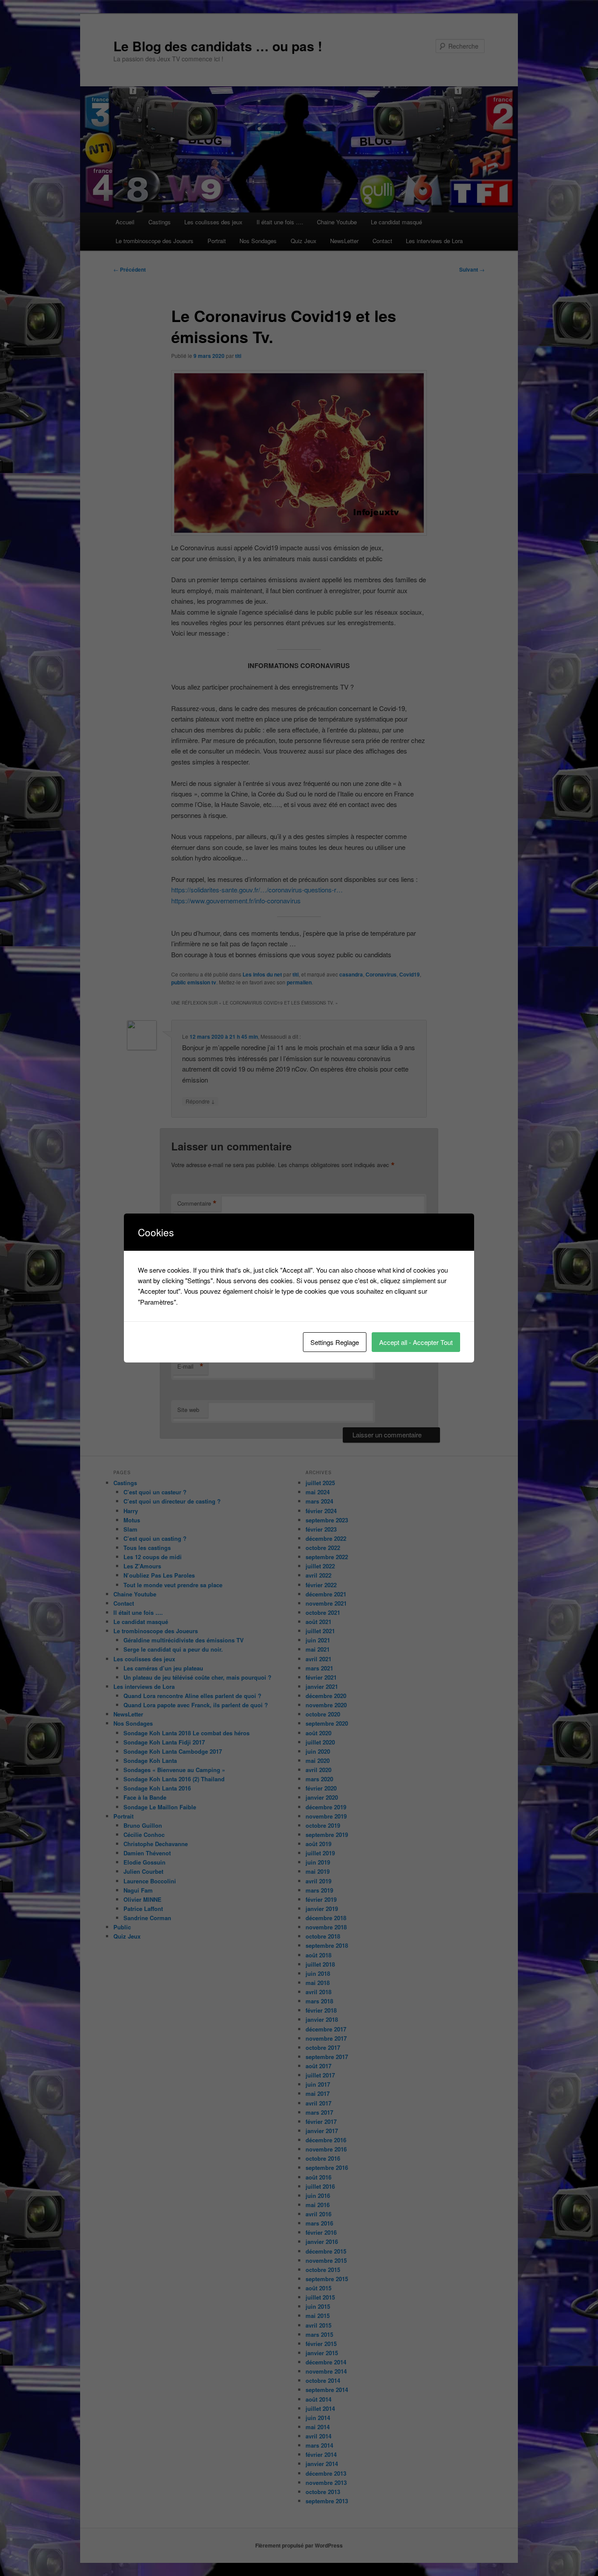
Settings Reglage (335, 1342)
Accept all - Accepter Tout (416, 1342)
